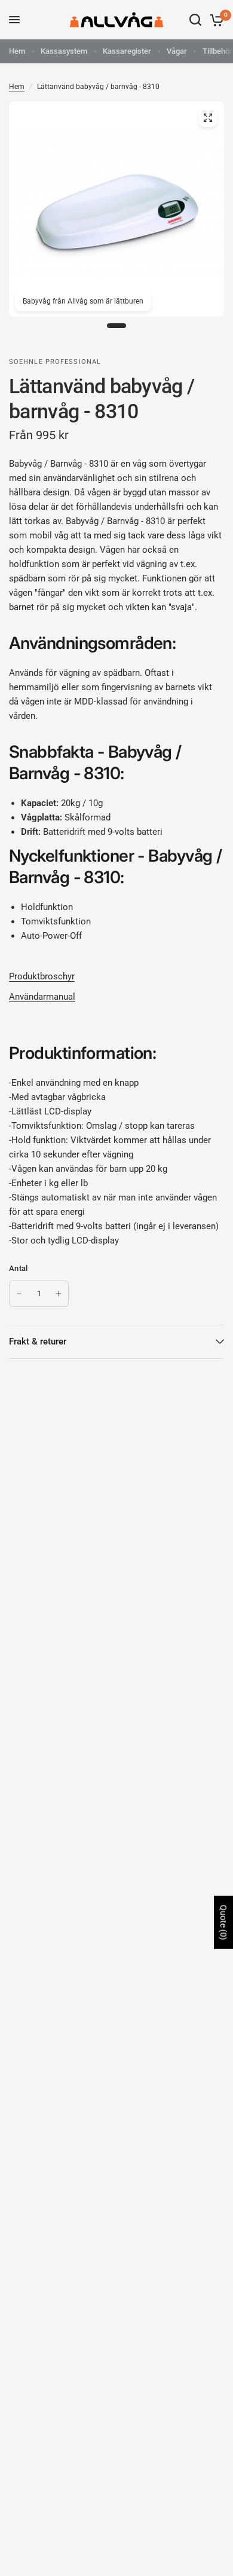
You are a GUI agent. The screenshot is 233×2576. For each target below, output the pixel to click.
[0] (215, 20)
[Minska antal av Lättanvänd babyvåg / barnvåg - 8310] (19, 1294)
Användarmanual (42, 997)
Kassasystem (64, 51)
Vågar (177, 51)
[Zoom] (208, 118)
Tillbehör (217, 51)
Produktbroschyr (42, 976)
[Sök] (195, 20)
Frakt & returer (38, 1341)
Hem (17, 51)
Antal (18, 1268)
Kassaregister (127, 51)
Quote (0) (223, 1923)
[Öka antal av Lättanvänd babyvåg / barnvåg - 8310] (59, 1294)
